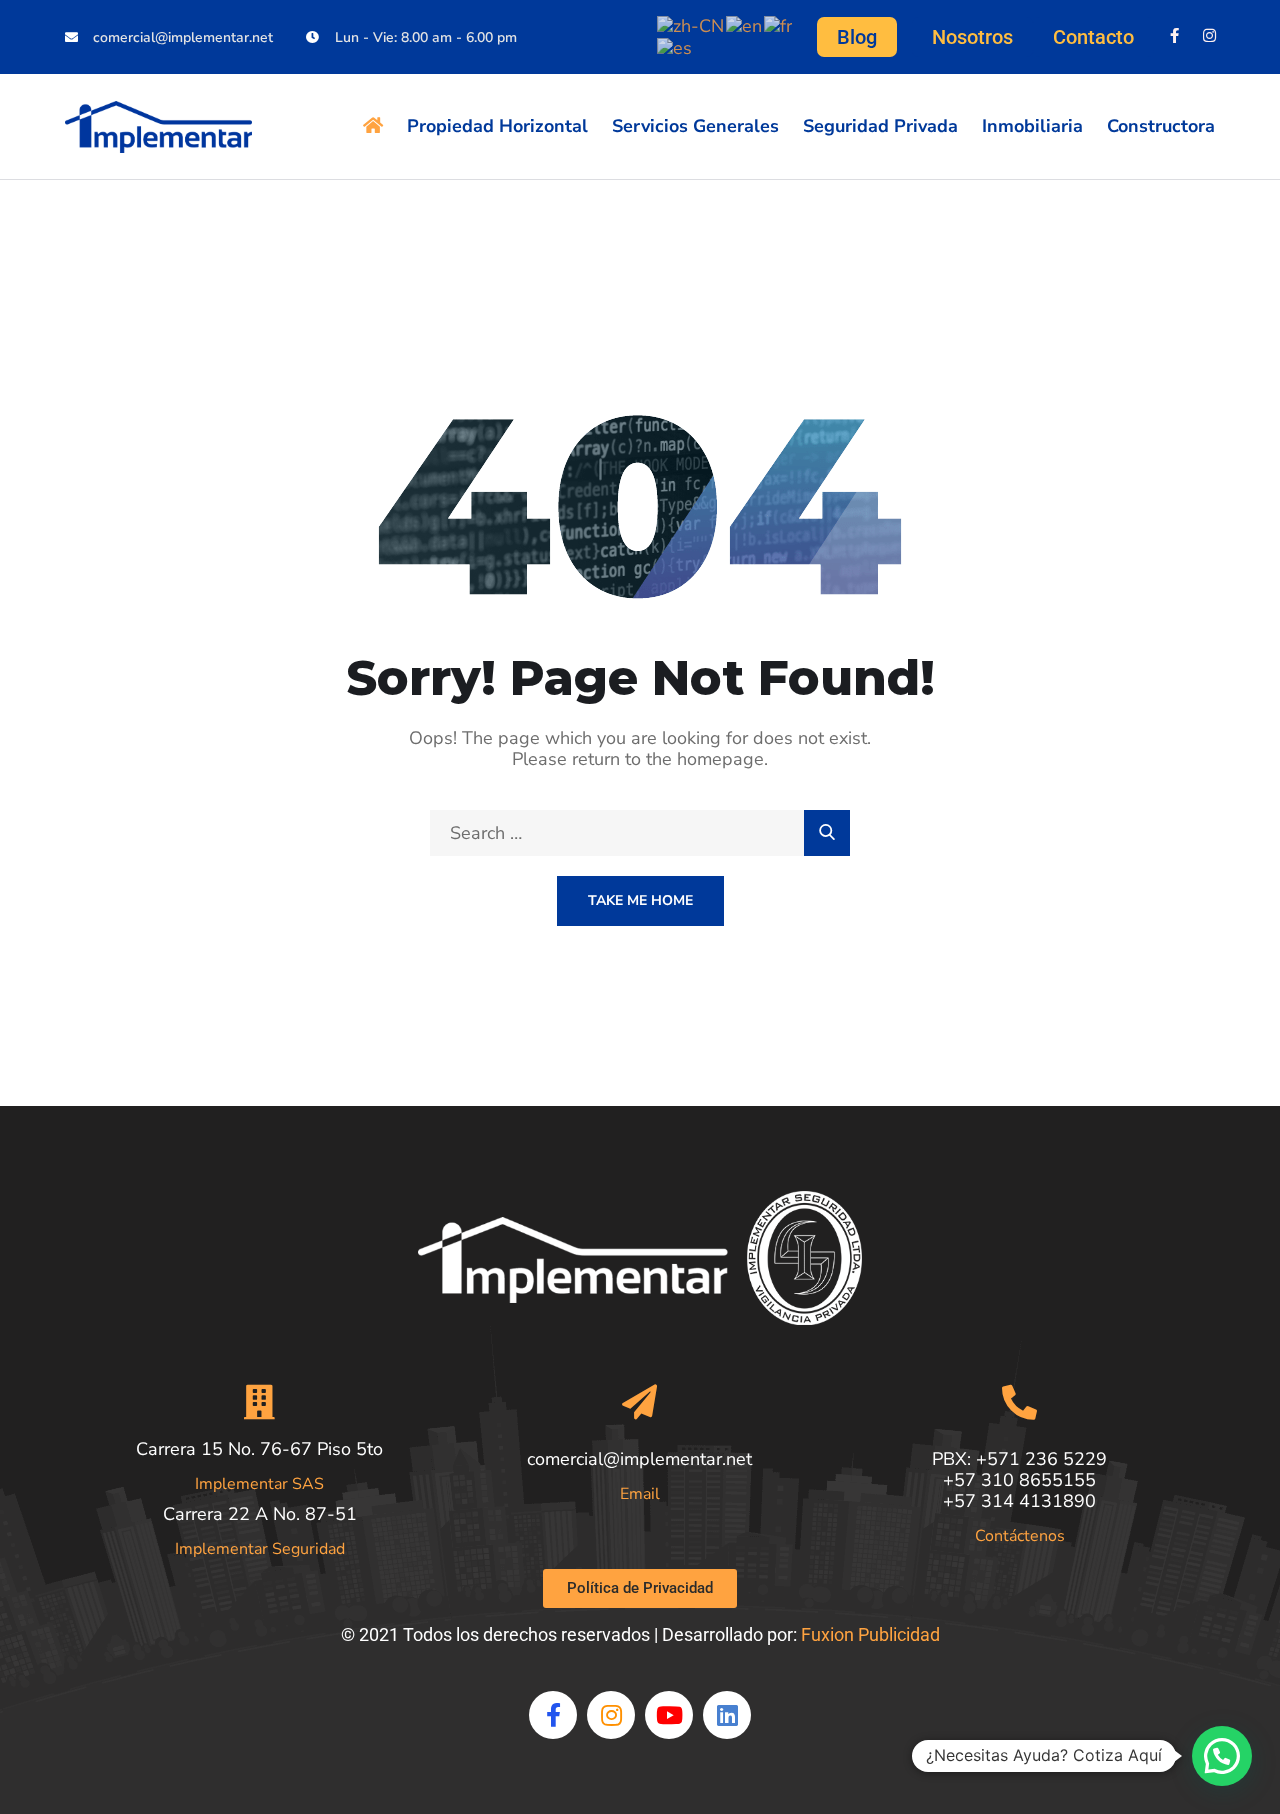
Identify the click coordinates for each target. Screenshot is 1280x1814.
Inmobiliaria (1032, 126)
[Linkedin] (727, 1715)
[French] (779, 25)
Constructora (1161, 126)
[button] (1222, 1756)
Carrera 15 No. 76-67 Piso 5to (259, 1449)
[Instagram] (1209, 35)
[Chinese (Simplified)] (691, 25)
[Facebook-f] (1174, 35)
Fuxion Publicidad (870, 1634)
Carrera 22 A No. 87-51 (260, 1514)
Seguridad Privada (880, 126)
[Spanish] (675, 47)
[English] (745, 25)
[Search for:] (640, 833)
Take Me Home (640, 900)
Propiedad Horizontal (497, 126)
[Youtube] (669, 1715)
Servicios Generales (695, 126)
